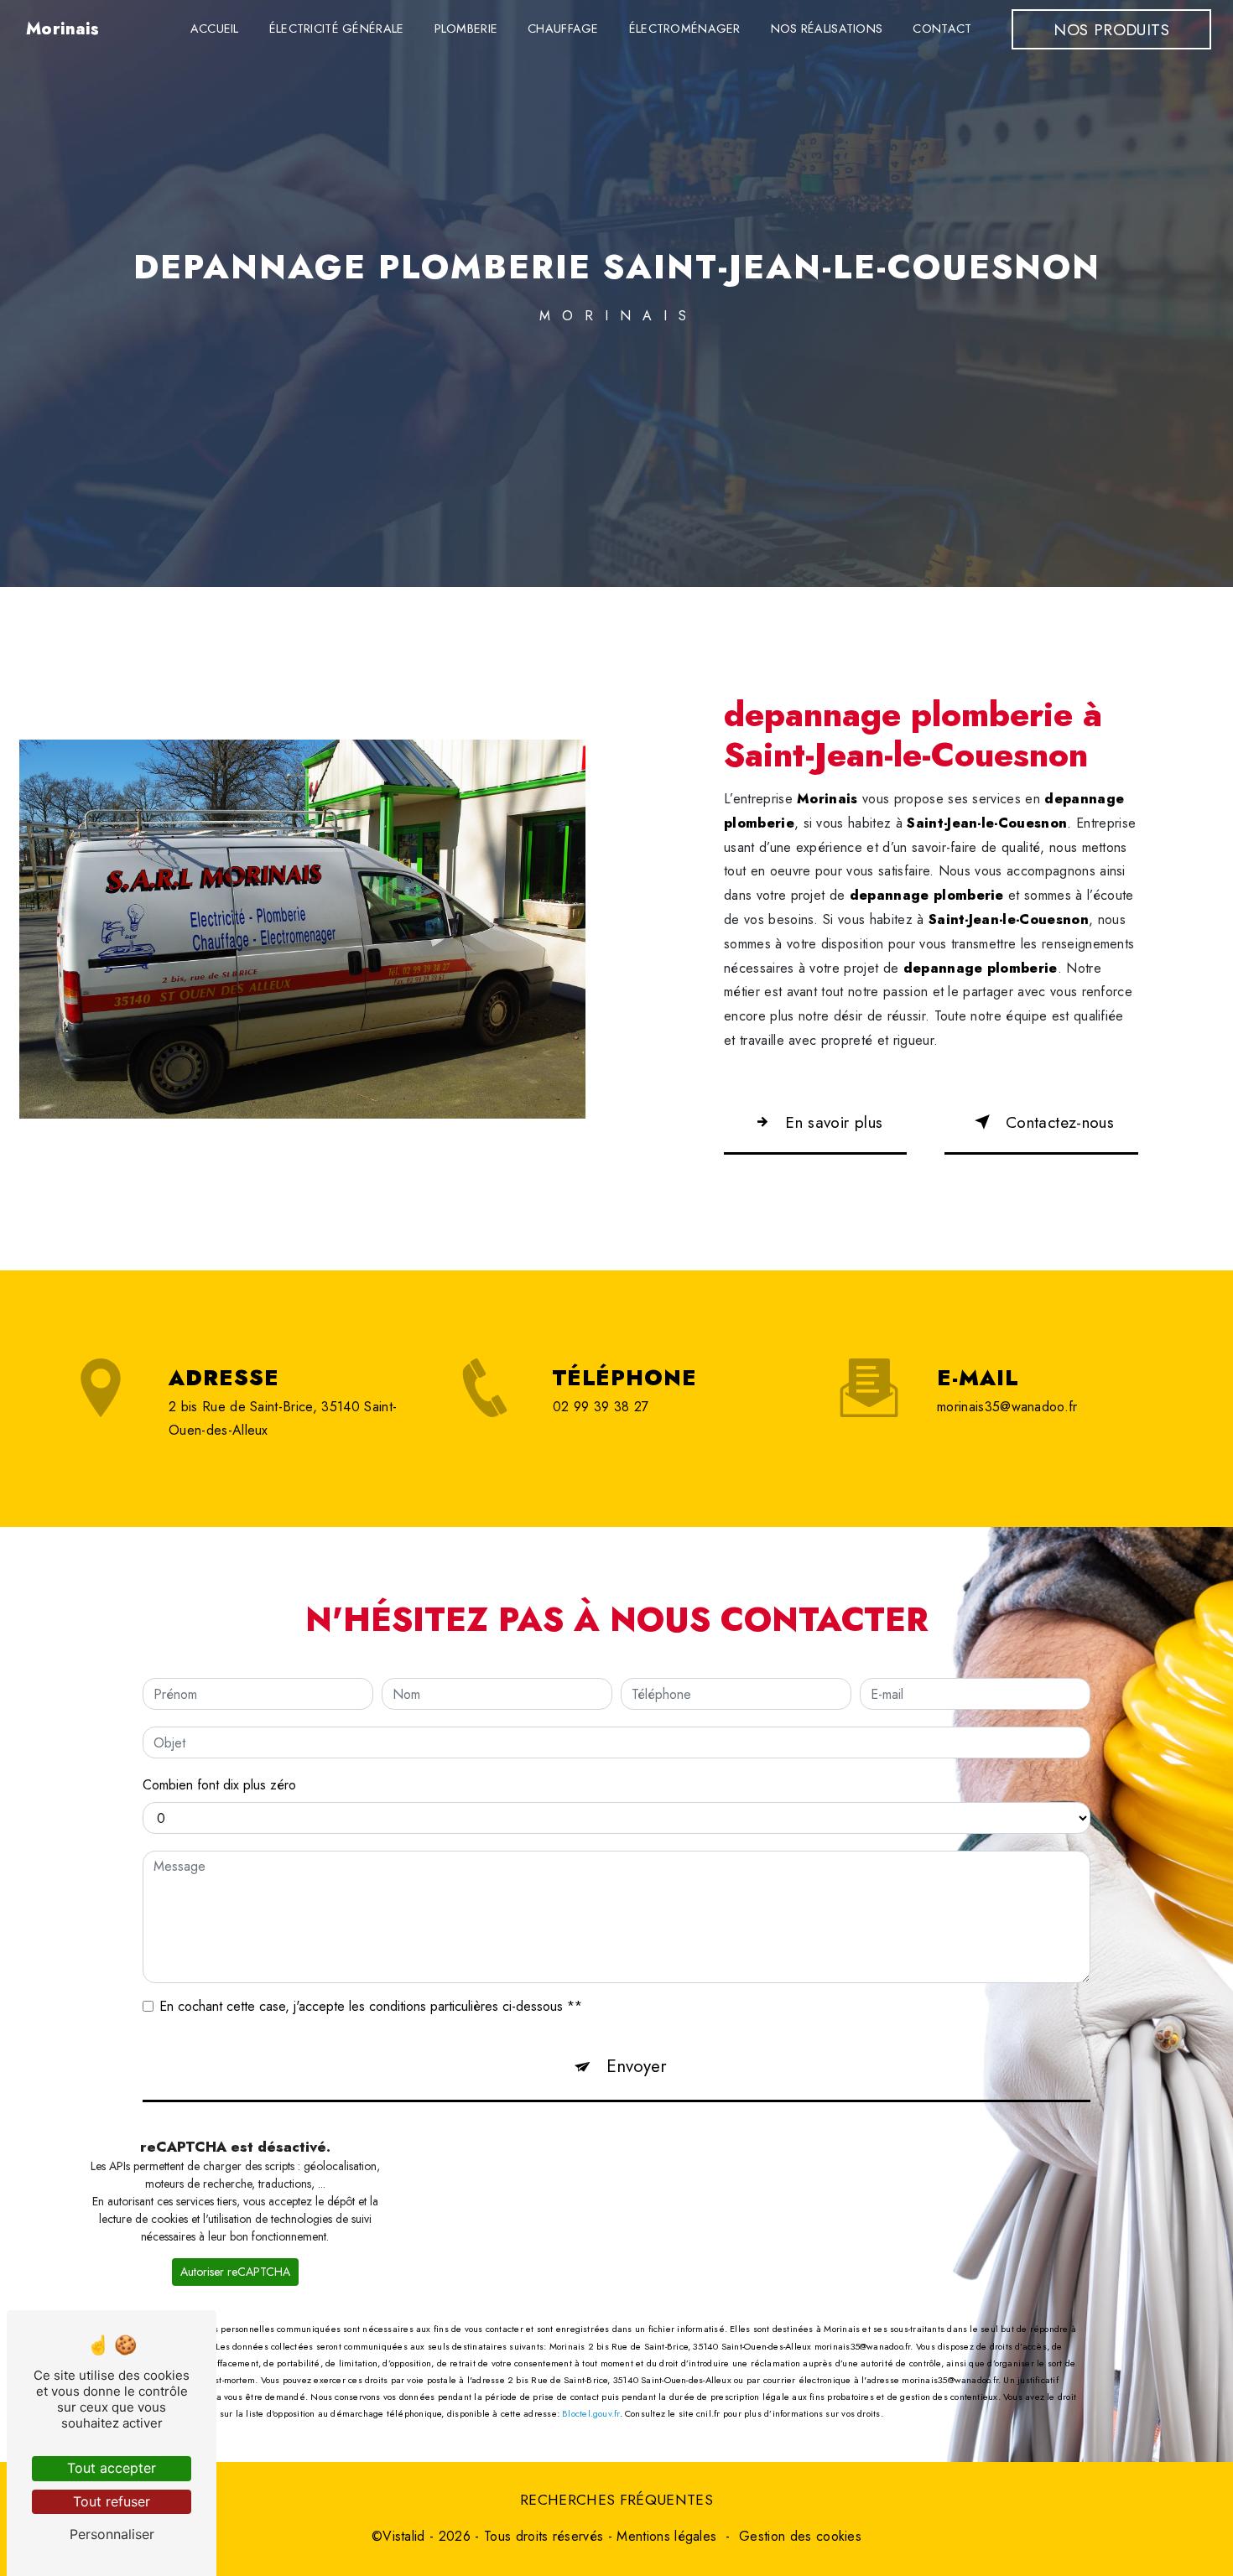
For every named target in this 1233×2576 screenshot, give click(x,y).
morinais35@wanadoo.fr (1007, 1407)
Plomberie (466, 29)
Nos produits (1111, 29)
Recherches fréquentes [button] (616, 2500)
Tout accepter (112, 2468)
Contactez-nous (1060, 1122)
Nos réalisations (827, 29)
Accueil (215, 29)
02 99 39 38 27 (601, 1407)
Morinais (62, 29)
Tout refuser (112, 2501)
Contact (942, 29)
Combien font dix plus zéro (219, 1785)
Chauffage (563, 29)
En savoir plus (834, 1122)
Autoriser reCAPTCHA (235, 2272)
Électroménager (685, 29)
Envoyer (637, 2066)
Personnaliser (112, 2534)
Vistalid (404, 2536)
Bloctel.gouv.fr (590, 2413)
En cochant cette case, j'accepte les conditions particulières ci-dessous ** (371, 2006)
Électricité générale (337, 29)
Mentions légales (666, 2536)
